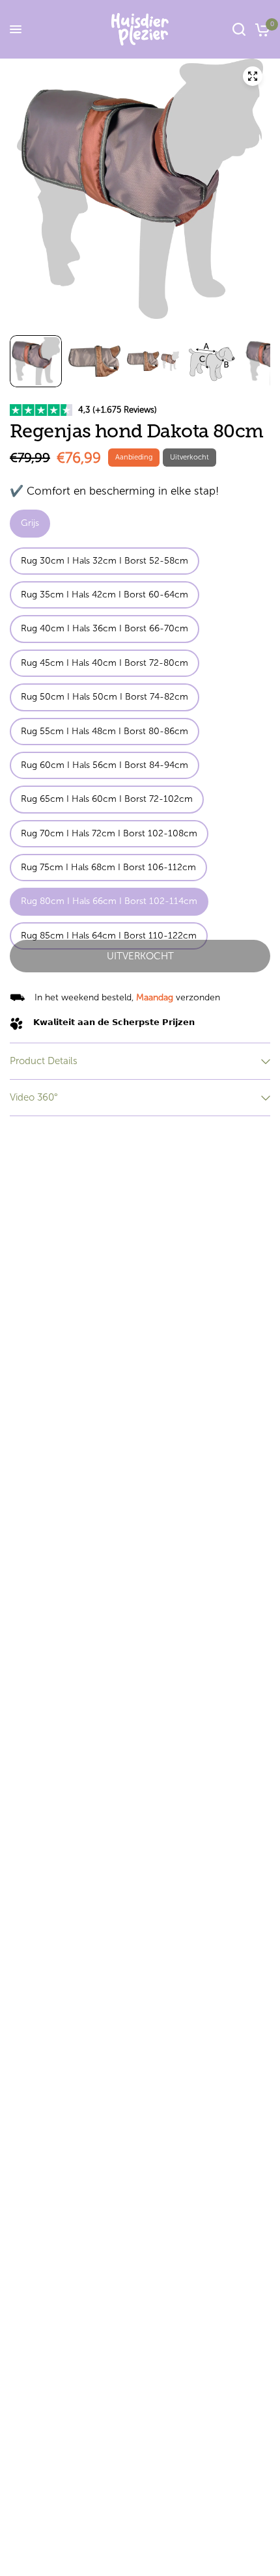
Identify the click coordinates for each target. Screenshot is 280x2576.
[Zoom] (253, 76)
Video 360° (34, 1097)
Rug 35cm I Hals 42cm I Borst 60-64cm (105, 595)
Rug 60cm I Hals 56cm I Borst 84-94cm (105, 765)
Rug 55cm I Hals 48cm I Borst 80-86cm (105, 731)
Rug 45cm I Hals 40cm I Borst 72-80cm (105, 663)
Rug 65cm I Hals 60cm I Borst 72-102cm (107, 799)
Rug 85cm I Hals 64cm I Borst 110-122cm (109, 936)
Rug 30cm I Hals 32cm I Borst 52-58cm (105, 561)
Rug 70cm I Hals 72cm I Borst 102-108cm (109, 833)
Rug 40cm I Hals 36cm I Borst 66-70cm (105, 628)
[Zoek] (239, 29)
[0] (260, 29)
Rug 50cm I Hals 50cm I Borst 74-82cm (105, 697)
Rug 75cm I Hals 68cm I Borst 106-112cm (108, 867)
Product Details (44, 1061)
